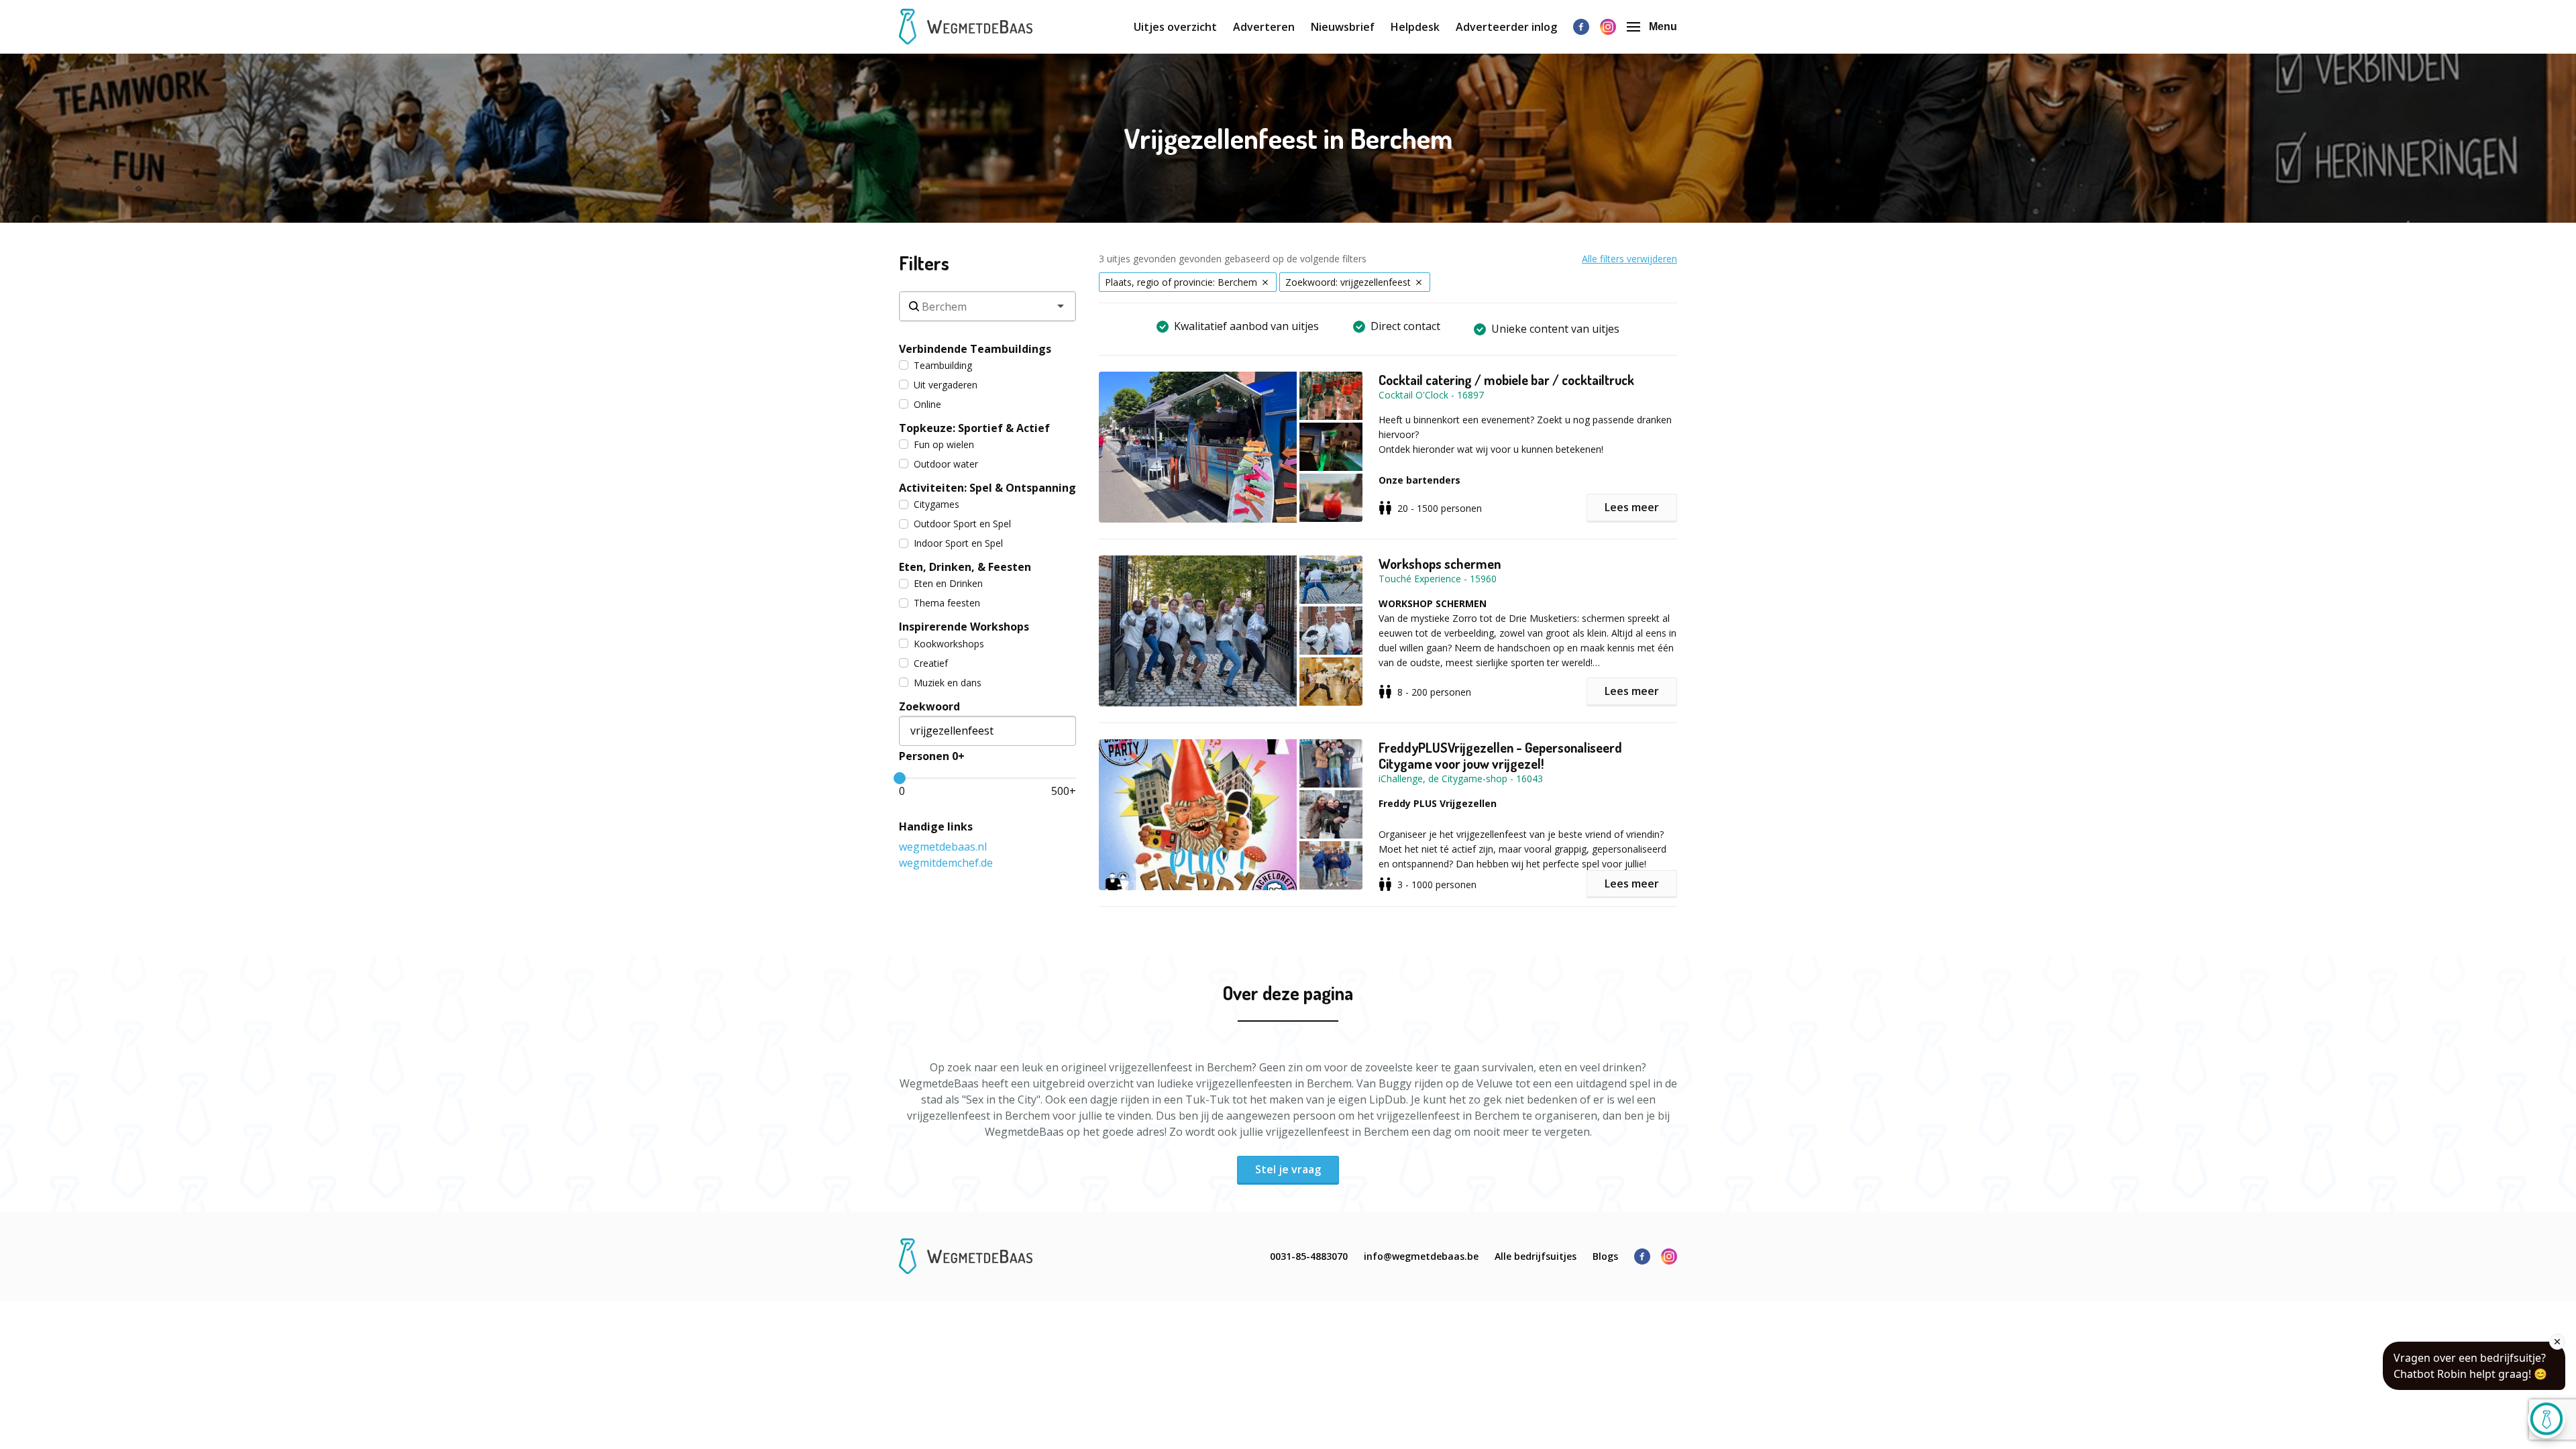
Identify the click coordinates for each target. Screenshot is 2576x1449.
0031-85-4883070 (1309, 1256)
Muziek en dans (948, 683)
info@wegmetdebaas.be (1421, 1256)
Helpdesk (1415, 27)
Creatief (931, 663)
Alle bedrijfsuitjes (1536, 1256)
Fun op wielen (944, 444)
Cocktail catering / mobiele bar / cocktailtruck (1506, 380)
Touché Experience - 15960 (1438, 579)
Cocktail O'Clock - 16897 (1431, 395)
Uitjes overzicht (1175, 27)
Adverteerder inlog (1506, 27)
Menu (1663, 26)
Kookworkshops (949, 644)
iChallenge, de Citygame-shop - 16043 (1461, 779)
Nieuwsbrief (1343, 27)
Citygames (936, 504)
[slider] (900, 778)
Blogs (1605, 1256)
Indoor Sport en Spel (958, 543)
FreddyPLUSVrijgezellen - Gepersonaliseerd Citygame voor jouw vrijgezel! (1500, 755)
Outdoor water (946, 464)
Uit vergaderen (946, 385)
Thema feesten (947, 603)
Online (927, 404)
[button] (1239, 447)
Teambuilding (943, 365)
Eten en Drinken (948, 583)
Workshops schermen (1440, 563)
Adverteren (1264, 27)
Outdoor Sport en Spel (962, 524)
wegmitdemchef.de (946, 863)
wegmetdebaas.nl (943, 847)
